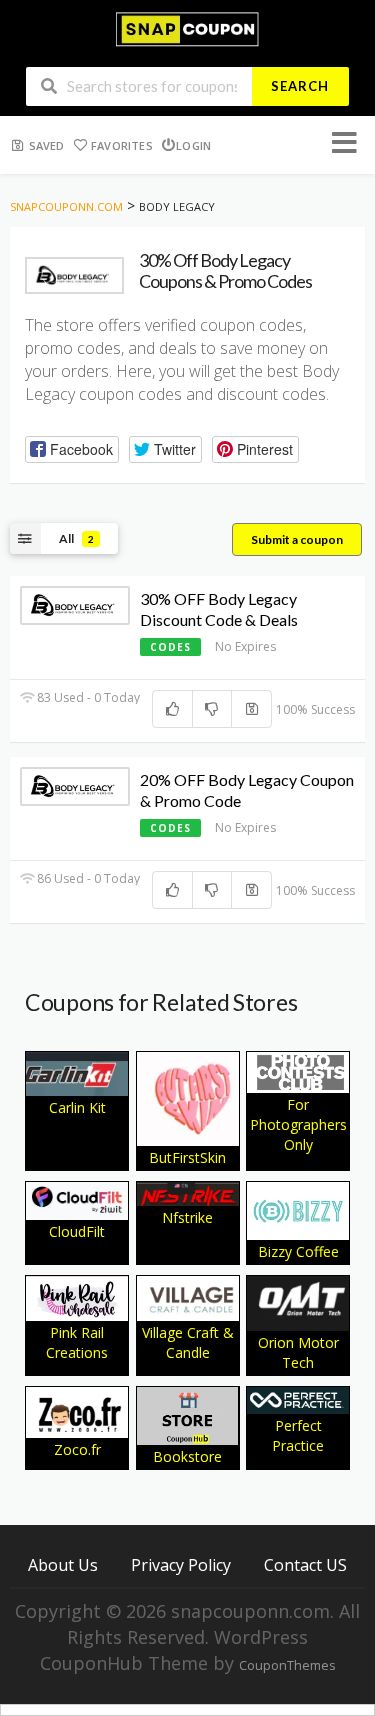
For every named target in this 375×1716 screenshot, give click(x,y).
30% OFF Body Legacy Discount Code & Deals (219, 609)
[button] (72, 449)
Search (300, 86)
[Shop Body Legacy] (74, 275)
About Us (63, 1564)
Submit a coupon (297, 539)
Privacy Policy (181, 1564)
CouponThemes (287, 1665)
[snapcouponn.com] (187, 27)
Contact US (305, 1564)
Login (193, 145)
